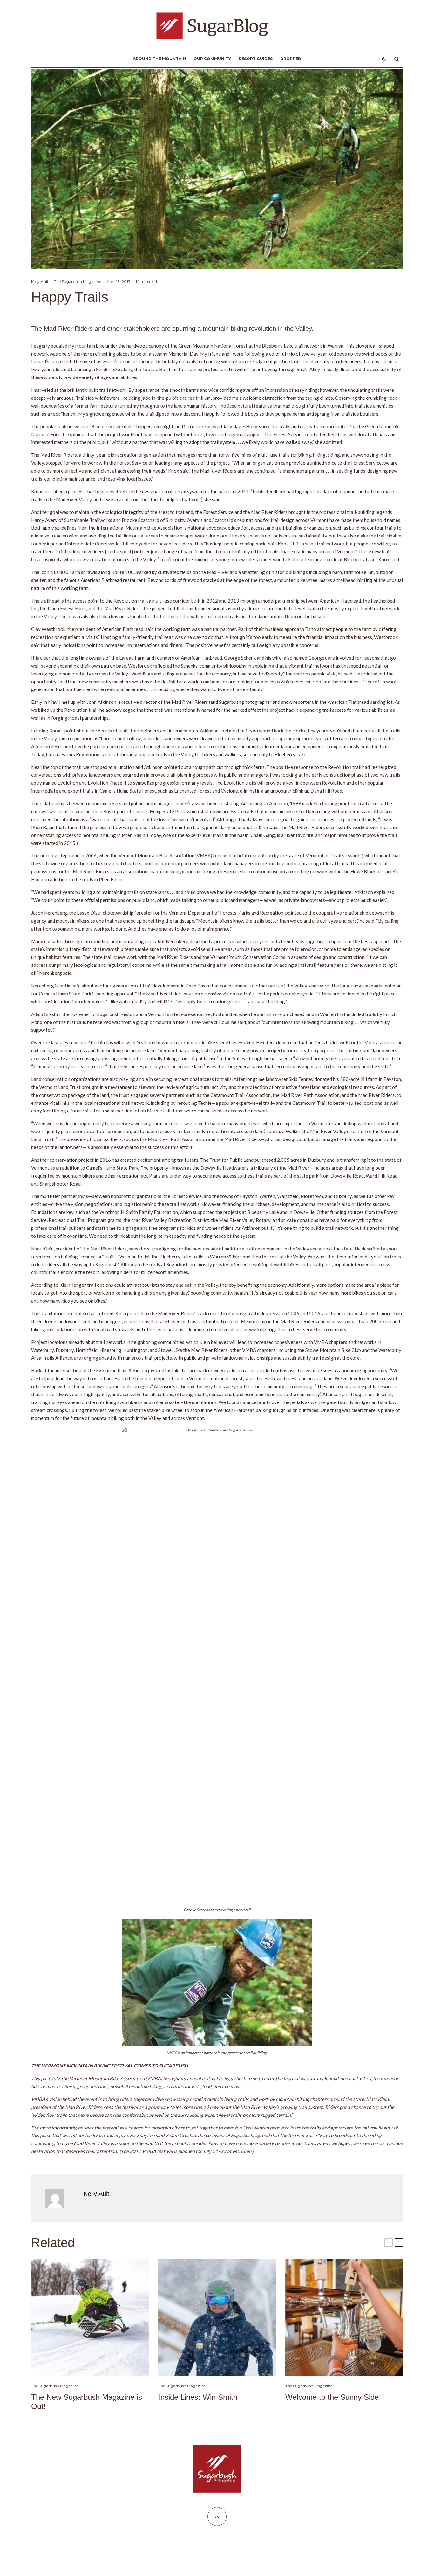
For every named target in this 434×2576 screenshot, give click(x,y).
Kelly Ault (40, 282)
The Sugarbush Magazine (78, 282)
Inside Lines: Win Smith (198, 2397)
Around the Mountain (159, 59)
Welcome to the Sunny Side (332, 2397)
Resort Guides (256, 59)
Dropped (291, 59)
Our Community (212, 59)
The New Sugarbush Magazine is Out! (87, 2402)
